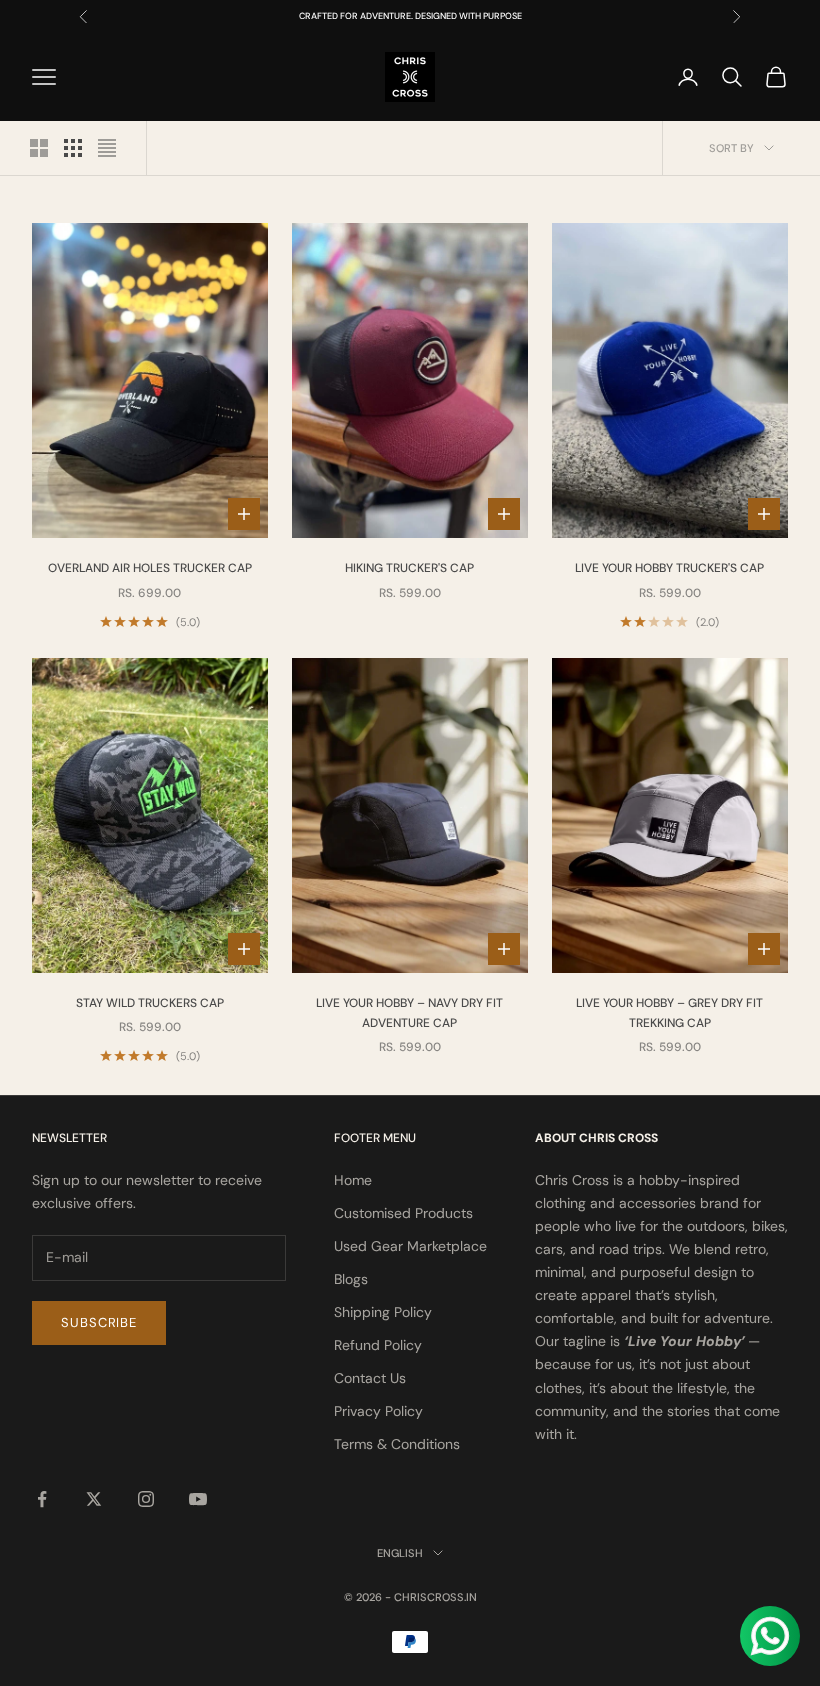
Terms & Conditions (397, 1444)
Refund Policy (378, 1345)
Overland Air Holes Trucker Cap (150, 568)
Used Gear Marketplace (410, 1246)
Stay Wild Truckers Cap (150, 1003)
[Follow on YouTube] (198, 1499)
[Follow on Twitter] (94, 1499)
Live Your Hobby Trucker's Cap (669, 568)
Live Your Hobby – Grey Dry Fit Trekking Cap (669, 1013)
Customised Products (403, 1213)
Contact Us (370, 1378)
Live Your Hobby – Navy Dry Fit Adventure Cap (409, 1013)
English (400, 1553)
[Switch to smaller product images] (73, 148)
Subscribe (99, 1322)
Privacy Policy (378, 1411)
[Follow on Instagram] (146, 1499)
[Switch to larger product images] (39, 148)
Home (353, 1180)
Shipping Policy (383, 1312)
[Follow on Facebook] (42, 1499)
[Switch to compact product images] (107, 148)
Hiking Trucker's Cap (409, 568)
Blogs (351, 1279)
